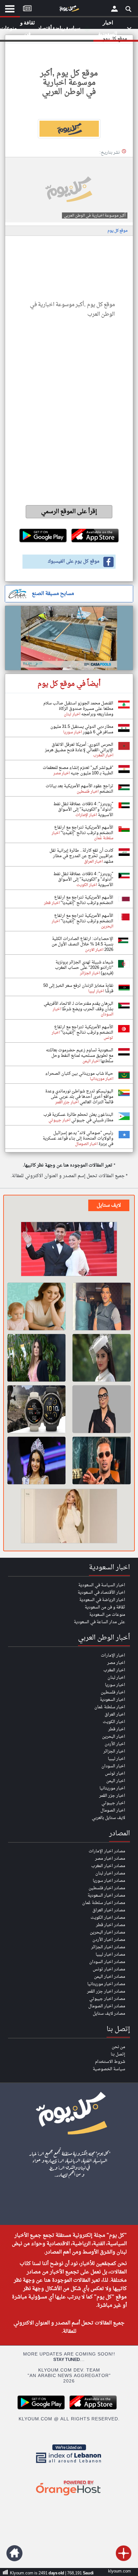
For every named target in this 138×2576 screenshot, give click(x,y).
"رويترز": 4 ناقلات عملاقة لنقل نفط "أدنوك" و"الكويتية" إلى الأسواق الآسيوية (83, 810)
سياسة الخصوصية (109, 2069)
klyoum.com (120, 2571)
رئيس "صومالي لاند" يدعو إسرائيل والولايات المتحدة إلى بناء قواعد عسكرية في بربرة (78, 1138)
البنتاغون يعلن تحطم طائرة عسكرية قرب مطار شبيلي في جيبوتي (78, 1117)
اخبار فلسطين (113, 1692)
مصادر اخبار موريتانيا (106, 1984)
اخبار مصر (116, 1663)
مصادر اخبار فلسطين (107, 1888)
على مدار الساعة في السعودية (99, 1622)
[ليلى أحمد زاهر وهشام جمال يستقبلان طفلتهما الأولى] (69, 1250)
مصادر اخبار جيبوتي (107, 1999)
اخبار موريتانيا (112, 1788)
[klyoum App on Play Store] (43, 2409)
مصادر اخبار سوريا (109, 1881)
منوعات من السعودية (107, 1615)
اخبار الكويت (114, 1722)
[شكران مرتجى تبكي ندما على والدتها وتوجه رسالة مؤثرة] (102, 1409)
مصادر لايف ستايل (109, 2014)
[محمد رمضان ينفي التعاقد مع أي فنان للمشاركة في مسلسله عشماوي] (102, 1460)
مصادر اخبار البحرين (108, 1932)
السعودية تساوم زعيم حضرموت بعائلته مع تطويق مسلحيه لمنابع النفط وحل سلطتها (80, 1056)
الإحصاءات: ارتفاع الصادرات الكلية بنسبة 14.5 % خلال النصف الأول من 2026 (82, 944)
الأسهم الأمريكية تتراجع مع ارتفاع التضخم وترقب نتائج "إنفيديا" (84, 830)
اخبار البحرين (114, 1737)
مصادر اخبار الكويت (108, 1918)
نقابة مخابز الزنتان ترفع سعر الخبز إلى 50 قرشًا (78, 988)
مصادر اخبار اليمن (110, 1977)
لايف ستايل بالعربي (108, 1818)
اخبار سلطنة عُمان (110, 1707)
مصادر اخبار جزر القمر (106, 1991)
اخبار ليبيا (116, 1759)
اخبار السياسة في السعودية (102, 1585)
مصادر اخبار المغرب (108, 1866)
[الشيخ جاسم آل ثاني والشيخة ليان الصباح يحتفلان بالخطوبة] (102, 1358)
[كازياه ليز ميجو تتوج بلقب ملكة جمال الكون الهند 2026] (36, 1460)
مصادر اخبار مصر (110, 1859)
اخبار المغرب (114, 1670)
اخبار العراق (115, 1714)
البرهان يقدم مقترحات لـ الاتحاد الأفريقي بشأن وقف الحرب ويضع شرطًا (78, 1006)
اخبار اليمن (116, 1781)
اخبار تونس (115, 1774)
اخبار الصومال (113, 1810)
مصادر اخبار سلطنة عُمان (104, 1903)
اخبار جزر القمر (112, 1796)
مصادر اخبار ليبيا (110, 1955)
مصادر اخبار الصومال (107, 2006)
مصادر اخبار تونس (109, 1969)
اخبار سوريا (115, 1685)
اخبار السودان (113, 1766)
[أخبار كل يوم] (69, 10)
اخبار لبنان (116, 1678)
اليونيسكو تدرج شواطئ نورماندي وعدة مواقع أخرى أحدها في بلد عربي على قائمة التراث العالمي (79, 1097)
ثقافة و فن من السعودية (105, 1607)
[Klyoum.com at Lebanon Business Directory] (69, 2464)
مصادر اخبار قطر (111, 1925)
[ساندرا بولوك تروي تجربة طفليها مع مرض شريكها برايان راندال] (36, 1358)
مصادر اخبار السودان (107, 1962)
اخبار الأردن (115, 1744)
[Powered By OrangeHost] (69, 2496)
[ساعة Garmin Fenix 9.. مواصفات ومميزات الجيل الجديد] (36, 1409)
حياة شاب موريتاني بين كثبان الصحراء (79, 1074)
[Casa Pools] (69, 638)
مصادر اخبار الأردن (109, 1940)
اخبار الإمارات (113, 1655)
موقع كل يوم (117, 231)
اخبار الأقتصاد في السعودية (101, 1593)
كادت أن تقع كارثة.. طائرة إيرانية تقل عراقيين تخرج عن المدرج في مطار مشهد (81, 856)
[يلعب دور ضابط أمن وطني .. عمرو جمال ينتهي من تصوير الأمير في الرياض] (102, 1306)
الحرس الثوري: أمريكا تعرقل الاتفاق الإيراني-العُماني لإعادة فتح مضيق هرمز (79, 747)
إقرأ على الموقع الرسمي (69, 512)
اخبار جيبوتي (113, 1803)
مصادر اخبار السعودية (106, 1895)
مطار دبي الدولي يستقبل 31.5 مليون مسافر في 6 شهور (82, 729)
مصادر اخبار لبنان (110, 1873)
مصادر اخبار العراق (109, 1910)
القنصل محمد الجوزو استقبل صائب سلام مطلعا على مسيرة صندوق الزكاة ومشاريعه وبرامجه (78, 709)
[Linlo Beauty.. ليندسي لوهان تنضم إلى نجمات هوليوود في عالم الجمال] (69, 1517)
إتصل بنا (118, 2054)
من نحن (118, 2047)
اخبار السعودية (112, 1700)
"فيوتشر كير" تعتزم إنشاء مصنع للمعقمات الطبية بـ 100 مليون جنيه (78, 771)
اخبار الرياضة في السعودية (102, 1600)
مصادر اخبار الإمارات (107, 1851)
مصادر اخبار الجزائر (108, 1947)
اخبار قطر (117, 1729)
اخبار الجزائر (114, 1751)
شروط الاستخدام (110, 2062)
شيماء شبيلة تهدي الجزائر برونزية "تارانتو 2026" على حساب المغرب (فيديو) (84, 968)
